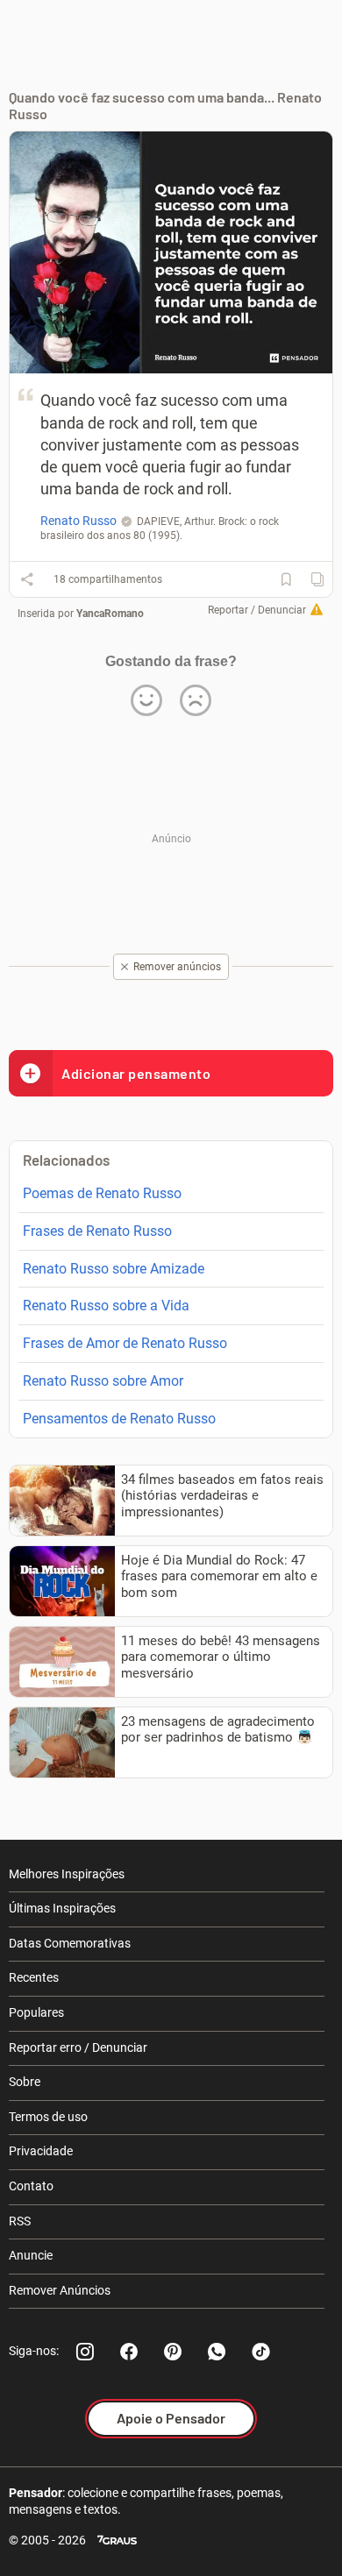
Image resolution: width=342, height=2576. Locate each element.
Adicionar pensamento (136, 1073)
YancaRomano (110, 614)
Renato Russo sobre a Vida (106, 1306)
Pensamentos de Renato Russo (119, 1419)
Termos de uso (48, 2117)
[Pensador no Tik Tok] (260, 2352)
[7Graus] (117, 2541)
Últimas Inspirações (62, 1908)
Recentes (34, 1977)
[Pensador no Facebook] (129, 2352)
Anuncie (31, 2255)
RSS (20, 2221)
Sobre (25, 2082)
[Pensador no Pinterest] (173, 2352)
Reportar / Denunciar (257, 610)
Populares (36, 2012)
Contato (31, 2186)
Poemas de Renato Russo (102, 1193)
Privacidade (41, 2151)
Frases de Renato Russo (97, 1231)
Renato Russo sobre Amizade (114, 1269)
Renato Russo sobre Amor (103, 1381)
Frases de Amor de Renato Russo (125, 1343)
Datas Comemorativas (70, 1943)
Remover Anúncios (60, 2290)
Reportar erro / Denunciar (78, 2047)
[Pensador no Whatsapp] (217, 2352)
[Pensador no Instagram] (85, 2352)
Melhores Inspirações (67, 1874)
